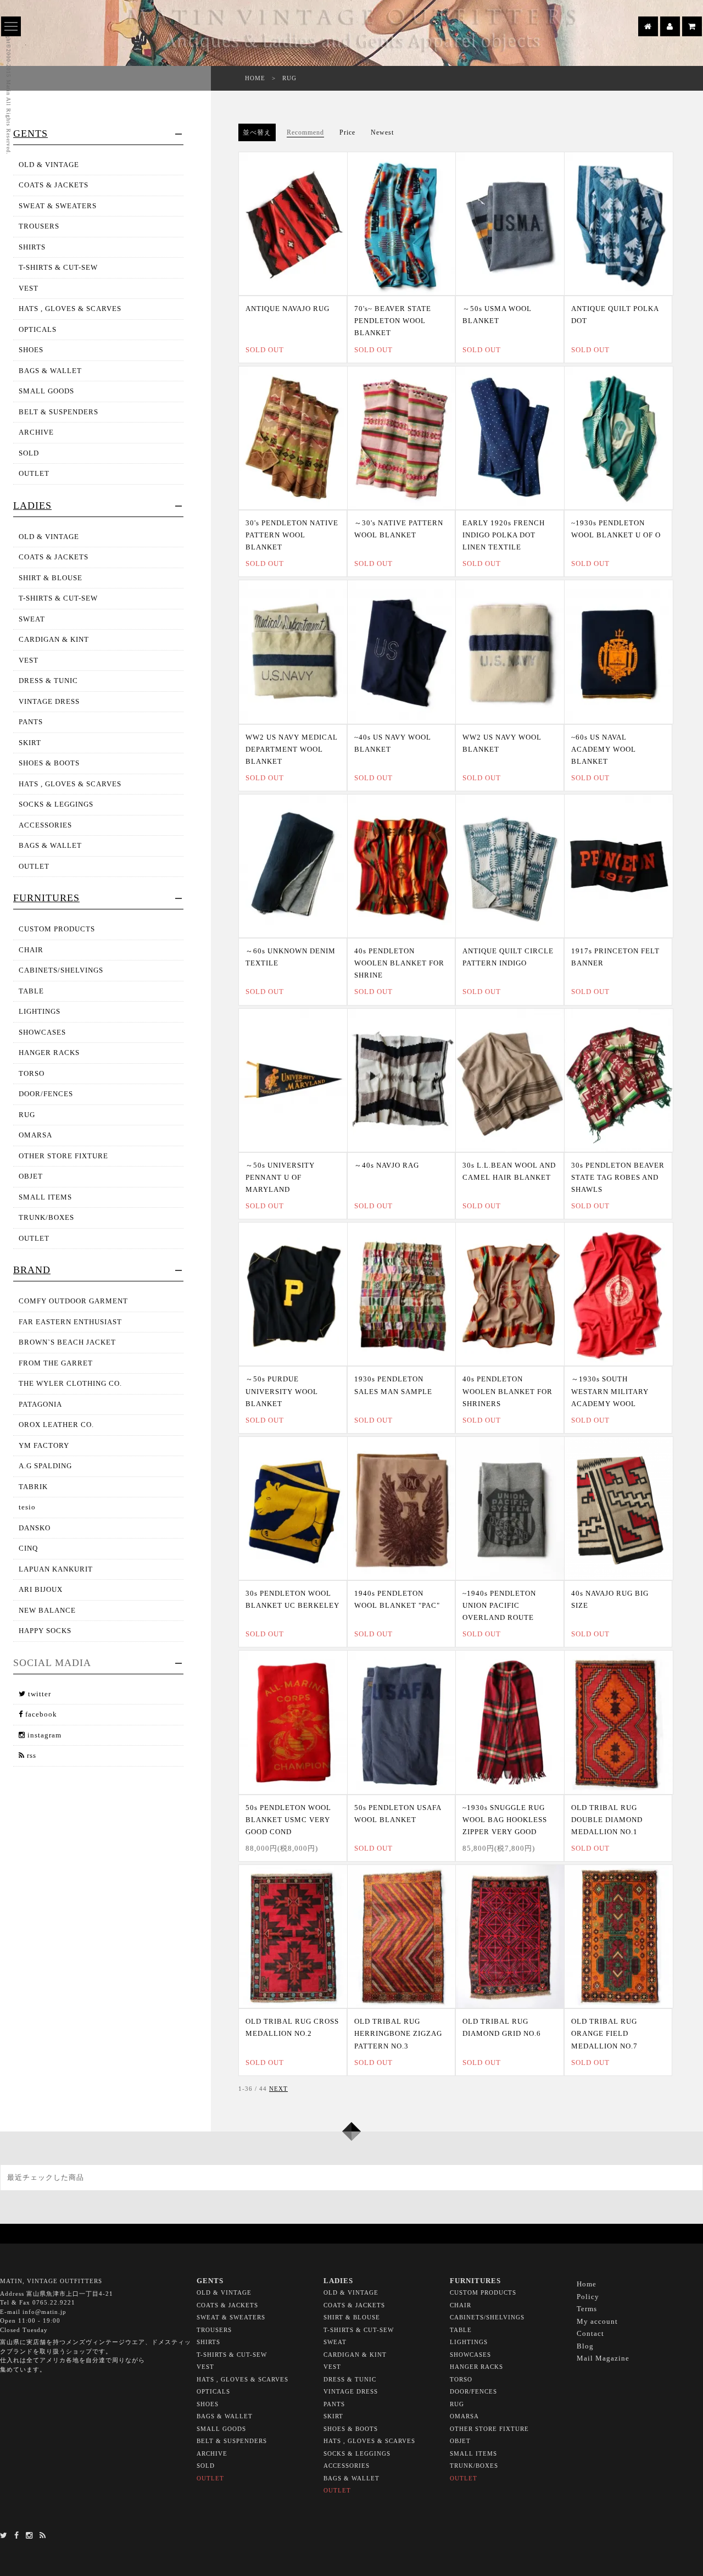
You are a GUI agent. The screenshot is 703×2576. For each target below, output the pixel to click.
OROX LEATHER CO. (56, 1425)
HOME (255, 78)
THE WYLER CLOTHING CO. (70, 1383)
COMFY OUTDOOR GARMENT (73, 1301)
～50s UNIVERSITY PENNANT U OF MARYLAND (280, 1177)
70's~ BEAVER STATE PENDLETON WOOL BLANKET (393, 321)
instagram (43, 1735)
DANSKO (35, 1528)
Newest (382, 132)
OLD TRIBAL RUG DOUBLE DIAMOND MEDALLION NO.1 (607, 1820)
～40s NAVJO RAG (387, 1165)
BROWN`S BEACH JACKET (67, 1342)
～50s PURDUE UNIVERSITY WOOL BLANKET (282, 1391)
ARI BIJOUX (41, 1589)
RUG (289, 78)
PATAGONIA (40, 1404)
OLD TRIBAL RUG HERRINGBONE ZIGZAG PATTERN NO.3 (398, 2033)
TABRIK (33, 1487)
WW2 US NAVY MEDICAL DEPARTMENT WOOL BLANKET (292, 749)
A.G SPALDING (45, 1466)
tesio (27, 1507)
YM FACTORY (44, 1445)
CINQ (28, 1548)
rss (30, 1755)
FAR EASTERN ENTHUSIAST (70, 1322)
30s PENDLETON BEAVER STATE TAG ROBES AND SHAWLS (618, 1177)
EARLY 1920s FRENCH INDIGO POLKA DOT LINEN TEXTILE (504, 535)
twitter (38, 1694)
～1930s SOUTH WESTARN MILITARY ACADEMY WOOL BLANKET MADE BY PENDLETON (610, 1403)
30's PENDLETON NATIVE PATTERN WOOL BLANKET (292, 535)
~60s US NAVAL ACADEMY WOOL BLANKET (604, 749)
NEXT (278, 2089)
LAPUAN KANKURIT (56, 1569)
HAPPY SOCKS (45, 1631)
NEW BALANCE (47, 1610)
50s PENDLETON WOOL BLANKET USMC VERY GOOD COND (288, 1820)
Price (347, 132)
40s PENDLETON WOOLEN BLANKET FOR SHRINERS (507, 1391)
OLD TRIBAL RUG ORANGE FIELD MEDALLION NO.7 (604, 2033)
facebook (40, 1714)
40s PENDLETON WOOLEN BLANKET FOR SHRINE (399, 963)
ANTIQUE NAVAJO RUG (288, 309)
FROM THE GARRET (56, 1363)
